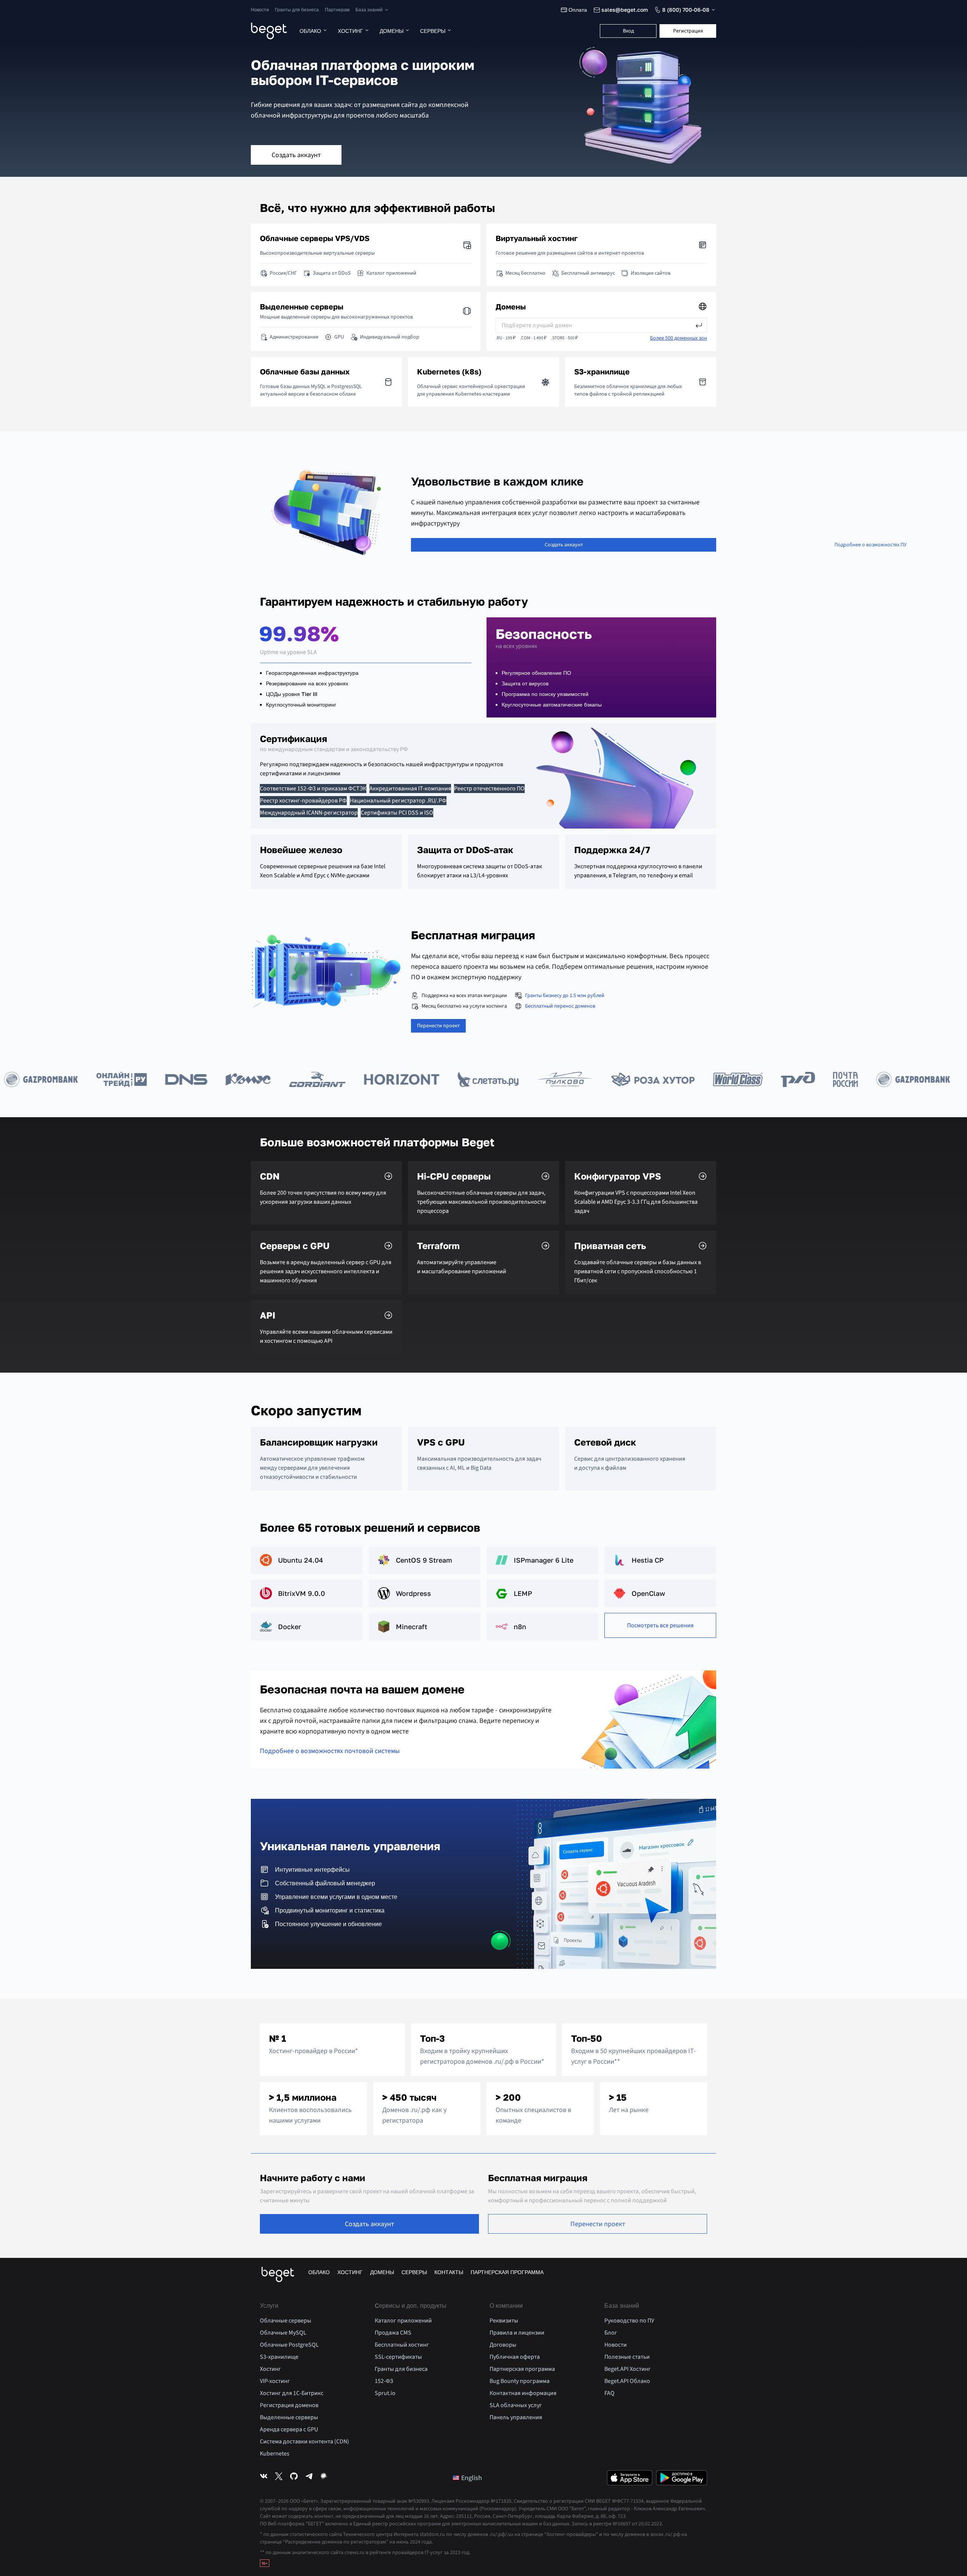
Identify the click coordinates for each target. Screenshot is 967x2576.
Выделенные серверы (289, 2417)
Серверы (433, 31)
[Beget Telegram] (309, 2478)
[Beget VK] (264, 2478)
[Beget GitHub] (294, 2478)
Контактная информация (523, 2393)
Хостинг (350, 31)
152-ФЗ (384, 2381)
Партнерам (337, 10)
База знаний (369, 10)
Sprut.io (385, 2393)
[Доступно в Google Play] (682, 2478)
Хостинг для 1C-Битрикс (292, 2393)
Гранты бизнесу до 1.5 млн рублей (565, 996)
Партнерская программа (507, 2272)
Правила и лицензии (517, 2333)
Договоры (503, 2345)
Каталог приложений (403, 2321)
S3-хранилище (279, 2357)
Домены (392, 31)
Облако (310, 31)
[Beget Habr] (324, 2478)
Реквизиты (504, 2321)
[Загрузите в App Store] (630, 2478)
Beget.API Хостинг (628, 2369)
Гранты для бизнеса (297, 10)
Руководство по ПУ (629, 2321)
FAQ (609, 2393)
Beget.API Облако (627, 2381)
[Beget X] (279, 2478)
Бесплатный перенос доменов (560, 1006)
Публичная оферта (515, 2357)
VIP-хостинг (275, 2381)
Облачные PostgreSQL (289, 2345)
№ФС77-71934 (628, 2501)
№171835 (501, 2501)
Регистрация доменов (289, 2405)
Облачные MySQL (283, 2333)
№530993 (419, 2501)
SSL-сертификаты (398, 2357)
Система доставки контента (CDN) (304, 2441)
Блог (611, 2333)
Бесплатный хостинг (402, 2345)
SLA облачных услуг (516, 2405)
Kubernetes (275, 2454)
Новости (260, 10)
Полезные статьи (627, 2357)
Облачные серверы (286, 2321)
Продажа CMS (393, 2333)
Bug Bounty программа (520, 2381)
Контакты (449, 2272)
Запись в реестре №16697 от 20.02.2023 (617, 2524)
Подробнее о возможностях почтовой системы (330, 1751)
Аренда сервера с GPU (289, 2429)
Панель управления (516, 2417)
